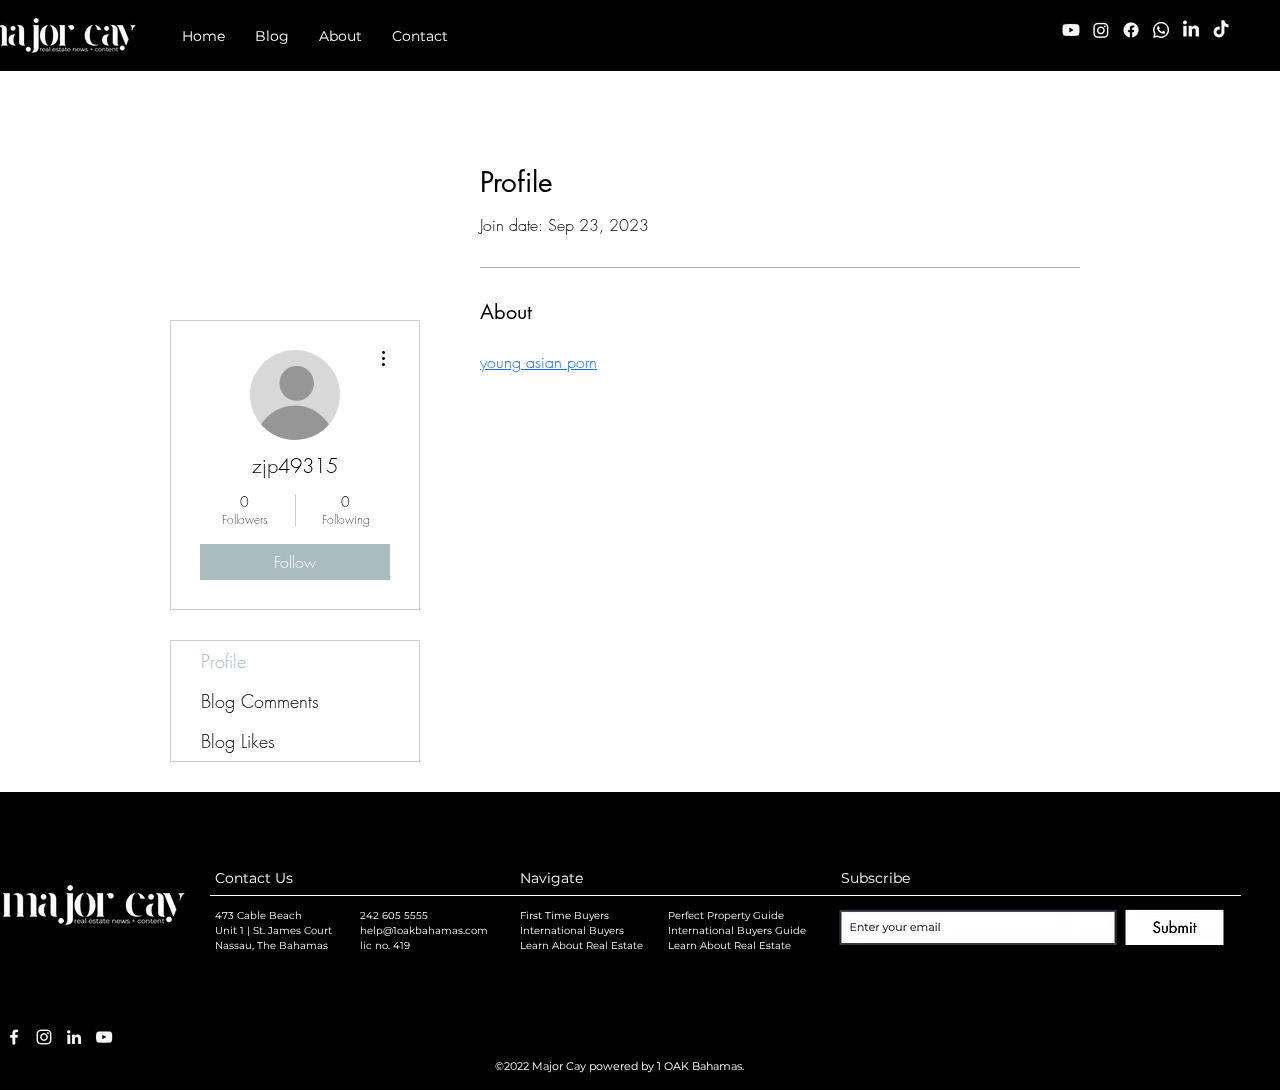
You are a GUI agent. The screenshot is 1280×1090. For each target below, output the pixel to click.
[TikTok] (1221, 30)
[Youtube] (1071, 30)
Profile (223, 661)
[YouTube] (104, 1037)
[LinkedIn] (1191, 30)
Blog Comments (260, 701)
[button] (272, 36)
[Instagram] (1101, 30)
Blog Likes (238, 741)
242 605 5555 (394, 915)
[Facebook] (1131, 30)
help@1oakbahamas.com (424, 930)
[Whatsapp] (1161, 30)
